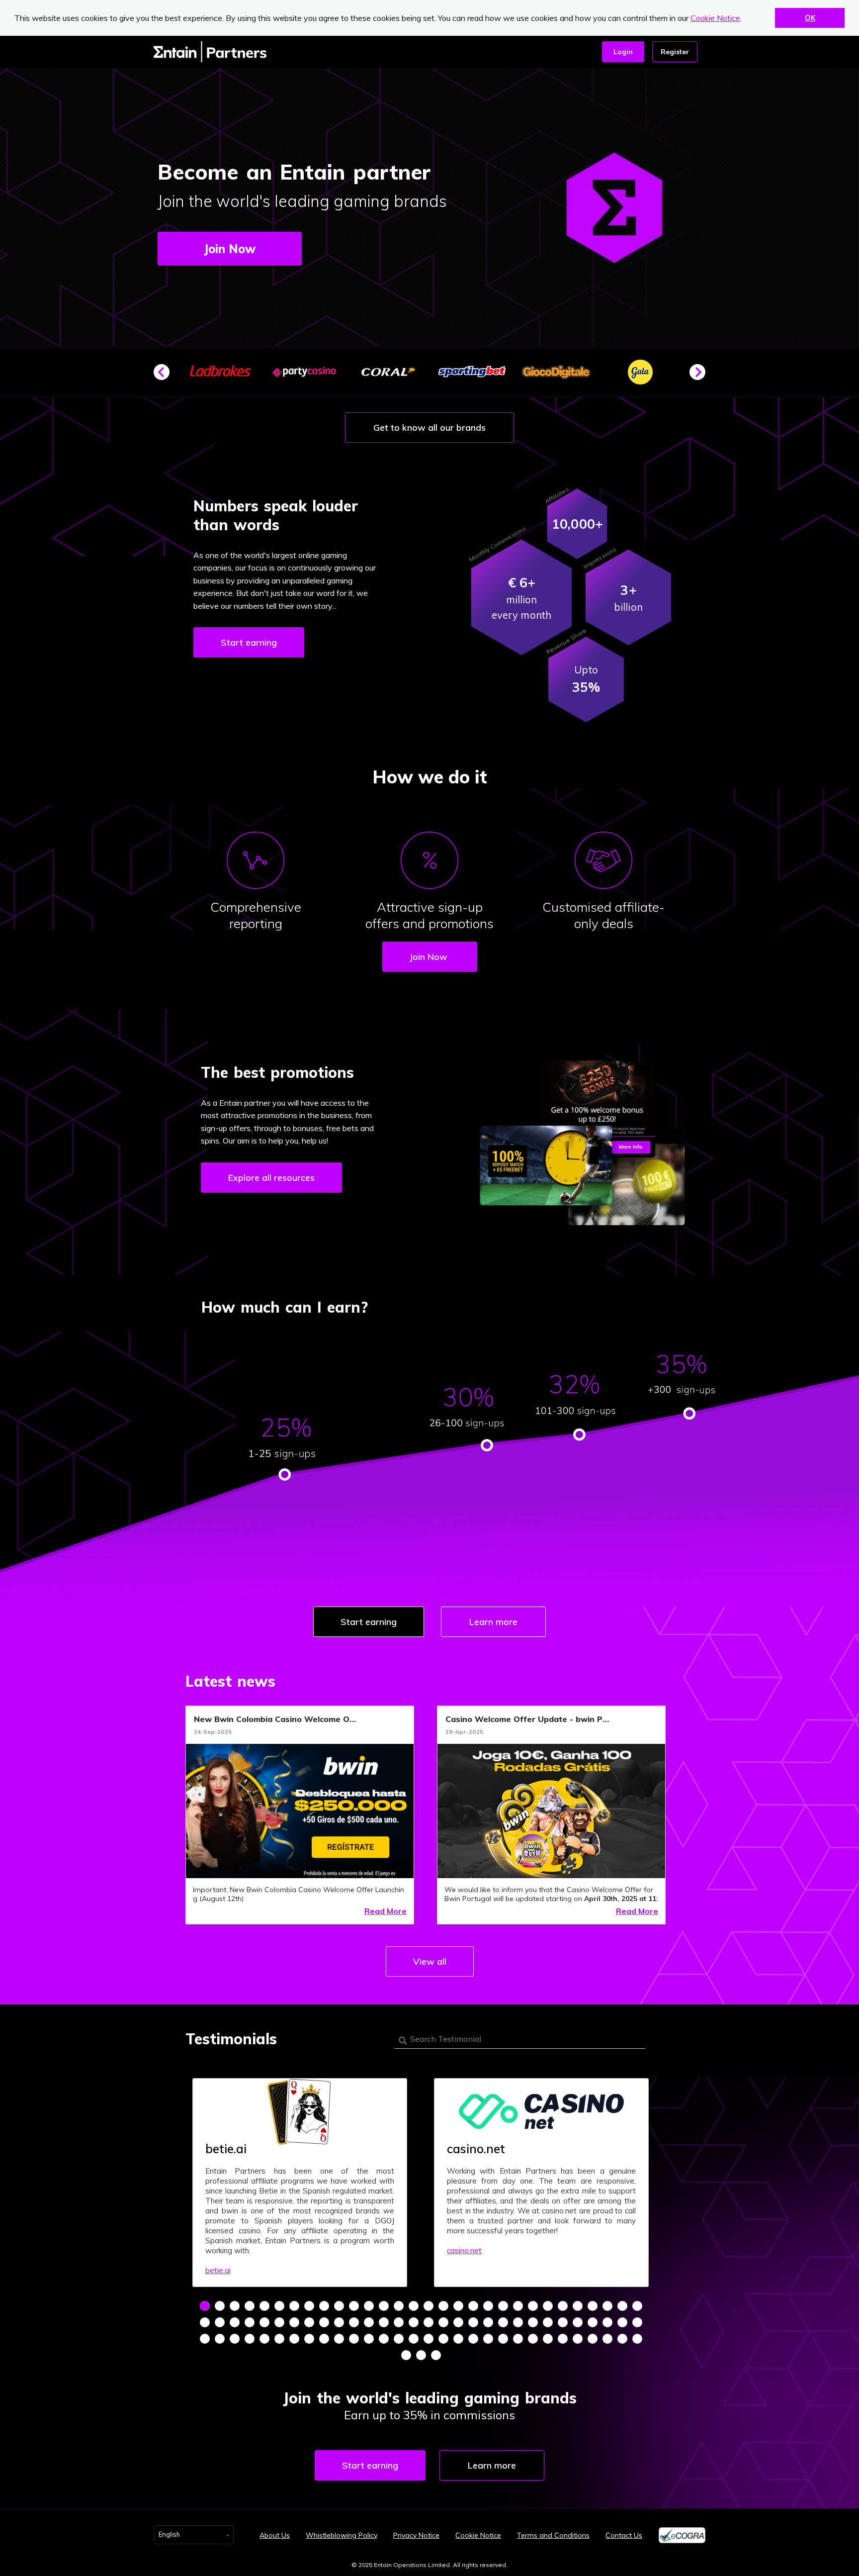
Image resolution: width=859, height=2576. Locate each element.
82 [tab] (518, 2339)
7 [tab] (294, 2306)
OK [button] (810, 18)
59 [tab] (622, 2322)
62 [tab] (220, 2339)
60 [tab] (637, 2322)
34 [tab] (250, 2322)
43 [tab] (384, 2322)
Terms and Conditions (553, 2535)
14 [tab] (399, 2306)
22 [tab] (518, 2306)
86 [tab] (578, 2339)
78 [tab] (458, 2339)
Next (701, 376)
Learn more (493, 1622)
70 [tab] (339, 2339)
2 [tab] (220, 2306)
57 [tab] (593, 2322)
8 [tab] (309, 2306)
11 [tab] (354, 2306)
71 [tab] (354, 2339)
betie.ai (218, 2270)
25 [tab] (563, 2306)
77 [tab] (443, 2339)
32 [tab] (220, 2322)
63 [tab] (235, 2339)
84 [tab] (548, 2339)
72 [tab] (369, 2339)
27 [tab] (593, 2306)
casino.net (464, 2250)
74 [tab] (399, 2339)
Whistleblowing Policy (342, 2535)
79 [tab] (473, 2339)
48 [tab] (458, 2322)
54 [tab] (548, 2322)
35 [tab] (264, 2322)
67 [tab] (294, 2339)
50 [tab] (488, 2322)
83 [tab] (533, 2339)
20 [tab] (488, 2306)
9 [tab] (324, 2306)
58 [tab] (607, 2322)
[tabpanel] (300, 2183)
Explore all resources (271, 1178)
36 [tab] (279, 2322)
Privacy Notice (416, 2535)
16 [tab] (429, 2306)
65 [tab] (264, 2339)
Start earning (249, 642)
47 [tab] (443, 2322)
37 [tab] (294, 2322)
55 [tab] (563, 2322)
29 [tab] (622, 2306)
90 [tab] (637, 2339)
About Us (275, 2535)
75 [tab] (414, 2339)
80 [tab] (488, 2339)
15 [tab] (414, 2306)
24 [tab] (548, 2306)
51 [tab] (503, 2322)
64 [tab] (250, 2339)
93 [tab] (436, 2355)
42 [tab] (369, 2322)
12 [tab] (369, 2306)
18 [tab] (458, 2306)
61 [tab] (205, 2339)
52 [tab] (518, 2322)
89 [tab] (622, 2339)
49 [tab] (473, 2322)
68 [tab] (309, 2339)
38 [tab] (309, 2322)
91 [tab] (406, 2355)
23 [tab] (533, 2306)
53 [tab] (533, 2322)
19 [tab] (473, 2306)
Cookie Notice (715, 18)
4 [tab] (250, 2306)
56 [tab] (578, 2322)
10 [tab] (339, 2306)
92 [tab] (421, 2355)
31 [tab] (205, 2322)
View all (430, 1961)
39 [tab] (324, 2322)
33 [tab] (235, 2322)
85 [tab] (563, 2339)
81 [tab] (503, 2339)
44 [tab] (399, 2322)
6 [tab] (279, 2306)
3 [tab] (235, 2306)
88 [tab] (607, 2339)
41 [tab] (354, 2322)
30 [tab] (637, 2306)
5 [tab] (264, 2306)
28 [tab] (607, 2306)
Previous (166, 376)
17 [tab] (443, 2306)
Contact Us (624, 2535)
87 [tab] (593, 2339)
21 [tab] (503, 2306)
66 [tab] (279, 2339)
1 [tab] (205, 2306)
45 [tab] (414, 2322)
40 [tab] (339, 2322)
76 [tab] (429, 2339)
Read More (386, 1911)
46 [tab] (429, 2322)
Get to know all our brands (429, 428)
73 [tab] (384, 2339)
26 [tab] (578, 2306)
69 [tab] (324, 2339)
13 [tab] (384, 2306)
